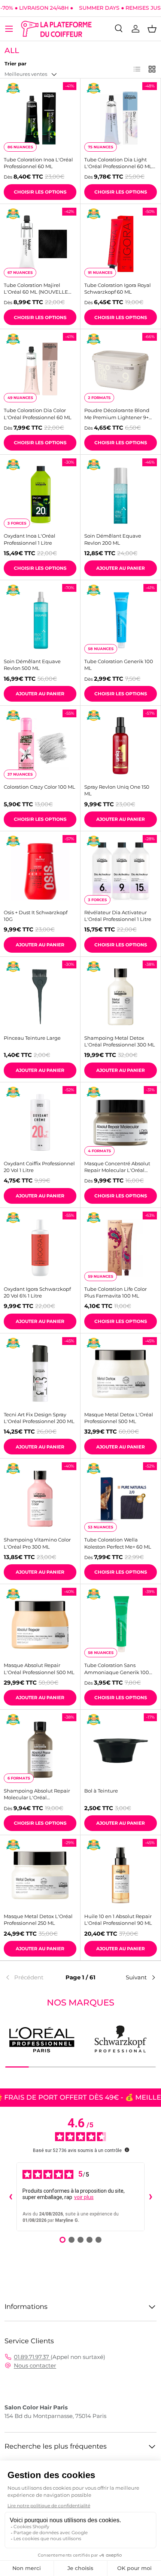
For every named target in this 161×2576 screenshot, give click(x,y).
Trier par (16, 64)
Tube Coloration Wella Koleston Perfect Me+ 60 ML (118, 1543)
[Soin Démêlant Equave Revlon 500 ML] (40, 620)
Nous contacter (35, 2365)
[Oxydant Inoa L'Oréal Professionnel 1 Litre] (40, 495)
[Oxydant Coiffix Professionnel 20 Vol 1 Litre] (40, 1122)
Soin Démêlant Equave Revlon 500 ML (32, 665)
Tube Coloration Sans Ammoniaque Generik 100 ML (117, 1669)
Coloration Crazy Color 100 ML (40, 787)
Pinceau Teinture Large (32, 1038)
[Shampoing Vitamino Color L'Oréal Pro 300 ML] (40, 1499)
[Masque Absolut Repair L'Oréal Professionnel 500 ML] (40, 1624)
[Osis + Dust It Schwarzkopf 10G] (40, 871)
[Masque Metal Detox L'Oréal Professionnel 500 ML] (121, 1373)
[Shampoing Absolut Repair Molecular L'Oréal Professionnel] (40, 1750)
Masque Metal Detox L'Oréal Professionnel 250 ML (38, 1920)
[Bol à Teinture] (121, 1750)
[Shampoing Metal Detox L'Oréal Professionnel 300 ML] (121, 997)
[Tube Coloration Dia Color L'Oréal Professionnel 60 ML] (40, 369)
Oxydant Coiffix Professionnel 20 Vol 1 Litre (39, 1167)
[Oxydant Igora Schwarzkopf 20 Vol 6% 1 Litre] (40, 1248)
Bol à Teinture (101, 1791)
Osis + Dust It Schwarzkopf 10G (36, 916)
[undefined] (127, 2150)
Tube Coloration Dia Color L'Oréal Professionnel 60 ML (38, 414)
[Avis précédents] (10, 2197)
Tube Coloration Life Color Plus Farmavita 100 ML (116, 1292)
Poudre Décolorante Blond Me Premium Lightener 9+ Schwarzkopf (117, 414)
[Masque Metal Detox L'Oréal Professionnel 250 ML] (40, 1875)
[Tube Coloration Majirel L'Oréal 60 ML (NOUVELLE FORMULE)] (40, 244)
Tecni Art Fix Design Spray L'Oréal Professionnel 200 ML (39, 1418)
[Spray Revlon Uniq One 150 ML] (121, 746)
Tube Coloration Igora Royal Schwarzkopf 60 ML (118, 288)
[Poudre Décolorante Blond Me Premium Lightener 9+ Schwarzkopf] (121, 369)
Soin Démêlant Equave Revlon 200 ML (113, 539)
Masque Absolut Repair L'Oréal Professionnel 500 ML (39, 1669)
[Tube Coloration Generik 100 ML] (121, 620)
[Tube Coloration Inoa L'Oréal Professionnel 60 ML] (40, 118)
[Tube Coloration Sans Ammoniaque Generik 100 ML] (121, 1624)
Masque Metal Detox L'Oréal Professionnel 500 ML (119, 1418)
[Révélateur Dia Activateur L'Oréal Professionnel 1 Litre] (121, 871)
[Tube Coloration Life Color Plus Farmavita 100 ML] (121, 1248)
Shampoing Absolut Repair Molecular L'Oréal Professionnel (37, 1794)
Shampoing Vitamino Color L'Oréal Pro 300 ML (37, 1543)
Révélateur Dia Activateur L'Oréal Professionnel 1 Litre (118, 916)
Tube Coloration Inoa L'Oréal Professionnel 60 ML (38, 163)
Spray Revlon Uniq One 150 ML (117, 790)
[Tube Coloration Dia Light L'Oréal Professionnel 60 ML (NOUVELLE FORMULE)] (121, 118)
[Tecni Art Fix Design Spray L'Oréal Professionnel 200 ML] (40, 1373)
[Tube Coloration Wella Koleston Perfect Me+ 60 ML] (121, 1499)
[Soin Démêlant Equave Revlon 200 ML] (121, 495)
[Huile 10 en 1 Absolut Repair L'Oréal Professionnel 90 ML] (121, 1875)
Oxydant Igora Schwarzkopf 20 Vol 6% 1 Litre (37, 1292)
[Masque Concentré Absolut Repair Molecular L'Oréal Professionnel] (121, 1122)
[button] (152, 29)
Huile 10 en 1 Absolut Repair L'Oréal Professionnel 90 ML (118, 1920)
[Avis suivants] (151, 2197)
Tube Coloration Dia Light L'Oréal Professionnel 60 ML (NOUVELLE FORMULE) (118, 163)
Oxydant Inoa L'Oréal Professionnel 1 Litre (30, 539)
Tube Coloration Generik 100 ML (119, 665)
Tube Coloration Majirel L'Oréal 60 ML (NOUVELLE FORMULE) (36, 289)
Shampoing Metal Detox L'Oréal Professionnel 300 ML (120, 1041)
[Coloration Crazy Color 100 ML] (40, 746)
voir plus (84, 2197)
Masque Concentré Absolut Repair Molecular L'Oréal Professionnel (117, 1167)
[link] (30, 1977)
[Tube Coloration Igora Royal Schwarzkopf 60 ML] (121, 244)
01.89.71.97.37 (32, 2357)
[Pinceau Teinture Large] (40, 997)
